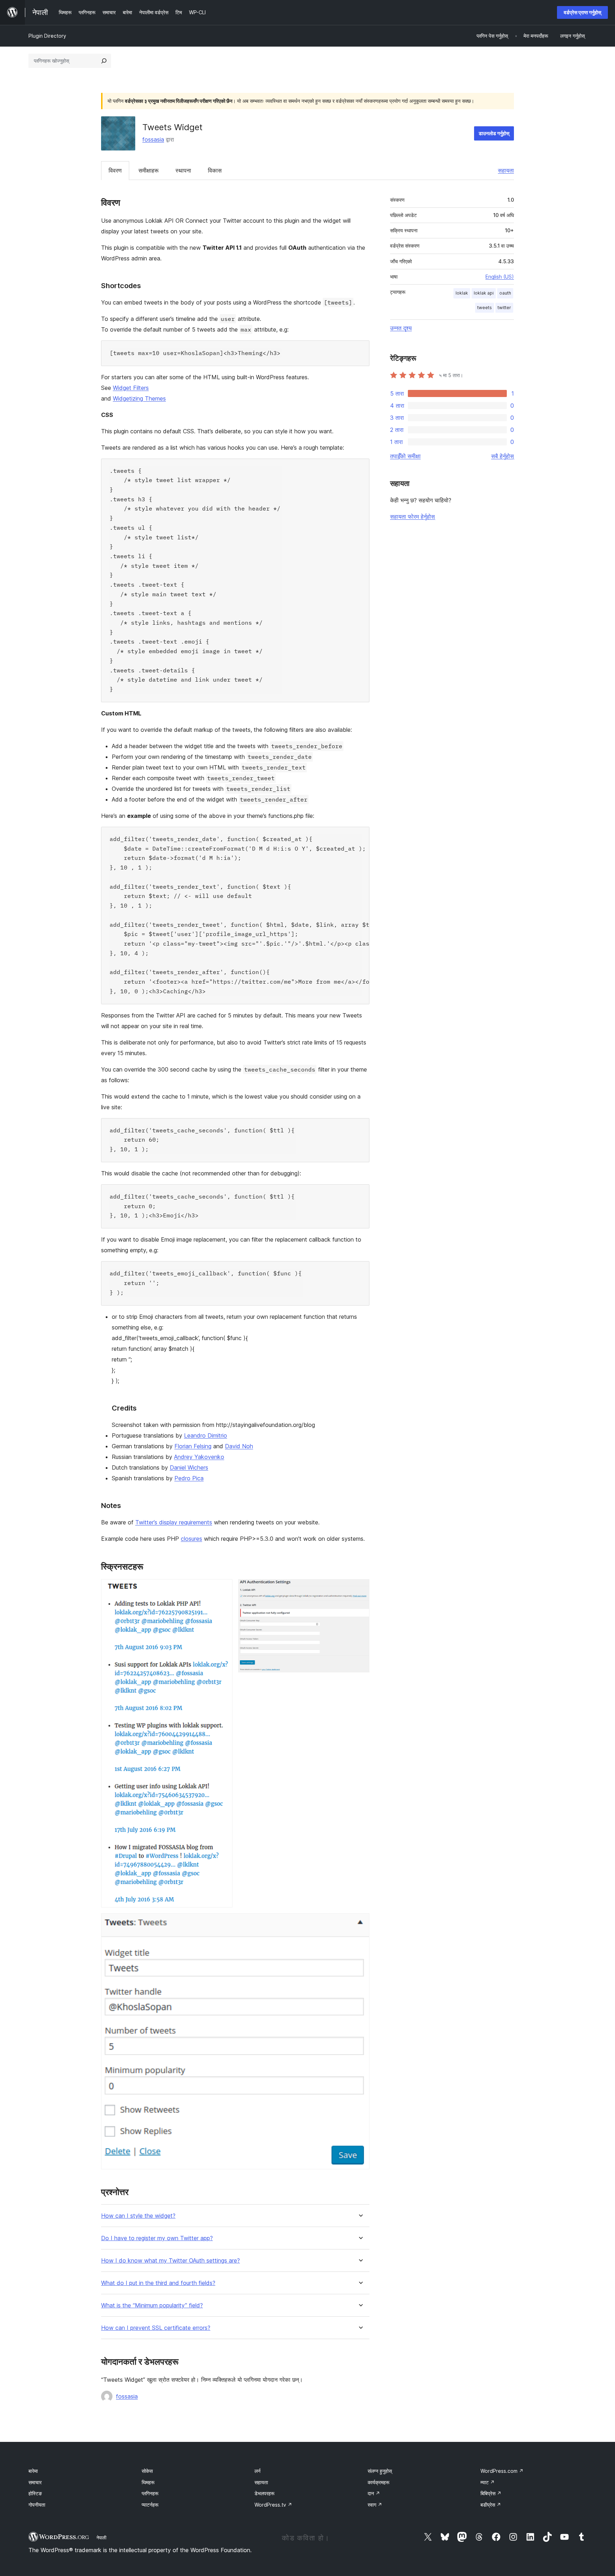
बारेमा (33, 2471)
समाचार (35, 2482)
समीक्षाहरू (149, 170)
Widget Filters (131, 388)
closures (191, 1539)
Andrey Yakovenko (199, 1457)
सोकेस (147, 2471)
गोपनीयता (37, 2505)
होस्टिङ (35, 2493)
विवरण (115, 170)
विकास (215, 170)
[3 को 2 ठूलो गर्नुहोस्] (360, 1589)
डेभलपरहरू (264, 2493)
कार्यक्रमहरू (379, 2482)
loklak (462, 293)
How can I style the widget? (138, 2216)
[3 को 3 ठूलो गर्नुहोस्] (360, 1923)
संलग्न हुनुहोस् (380, 2471)
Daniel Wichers (189, 1467)
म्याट (488, 2482)
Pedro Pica (189, 1478)
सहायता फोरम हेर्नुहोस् (412, 517)
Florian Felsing (193, 1446)
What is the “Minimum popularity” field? (152, 2305)
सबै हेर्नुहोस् (503, 456)
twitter (504, 308)
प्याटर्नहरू (150, 2505)
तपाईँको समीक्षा (405, 456)
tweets (485, 308)
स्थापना (183, 170)
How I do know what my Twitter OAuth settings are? (170, 2261)
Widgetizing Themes (139, 398)
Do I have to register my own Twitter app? (157, 2238)
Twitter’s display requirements (174, 1522)
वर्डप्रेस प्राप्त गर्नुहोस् (582, 12)
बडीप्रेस (491, 2505)
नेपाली (101, 2538)
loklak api (484, 293)
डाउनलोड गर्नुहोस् (494, 133)
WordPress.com (502, 2471)
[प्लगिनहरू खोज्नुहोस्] (104, 61)
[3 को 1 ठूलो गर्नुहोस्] (223, 1589)
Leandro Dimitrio (206, 1435)
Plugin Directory (47, 36)
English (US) (500, 277)
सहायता (506, 170)
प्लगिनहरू (150, 2493)
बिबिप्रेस (491, 2493)
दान (374, 2493)
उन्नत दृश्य (401, 328)
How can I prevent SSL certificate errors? (156, 2328)
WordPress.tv (273, 2505)
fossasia (153, 139)
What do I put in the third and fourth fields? (158, 2283)
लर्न (257, 2471)
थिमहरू (148, 2482)
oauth (505, 293)
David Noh (239, 1446)
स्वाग (375, 2505)
